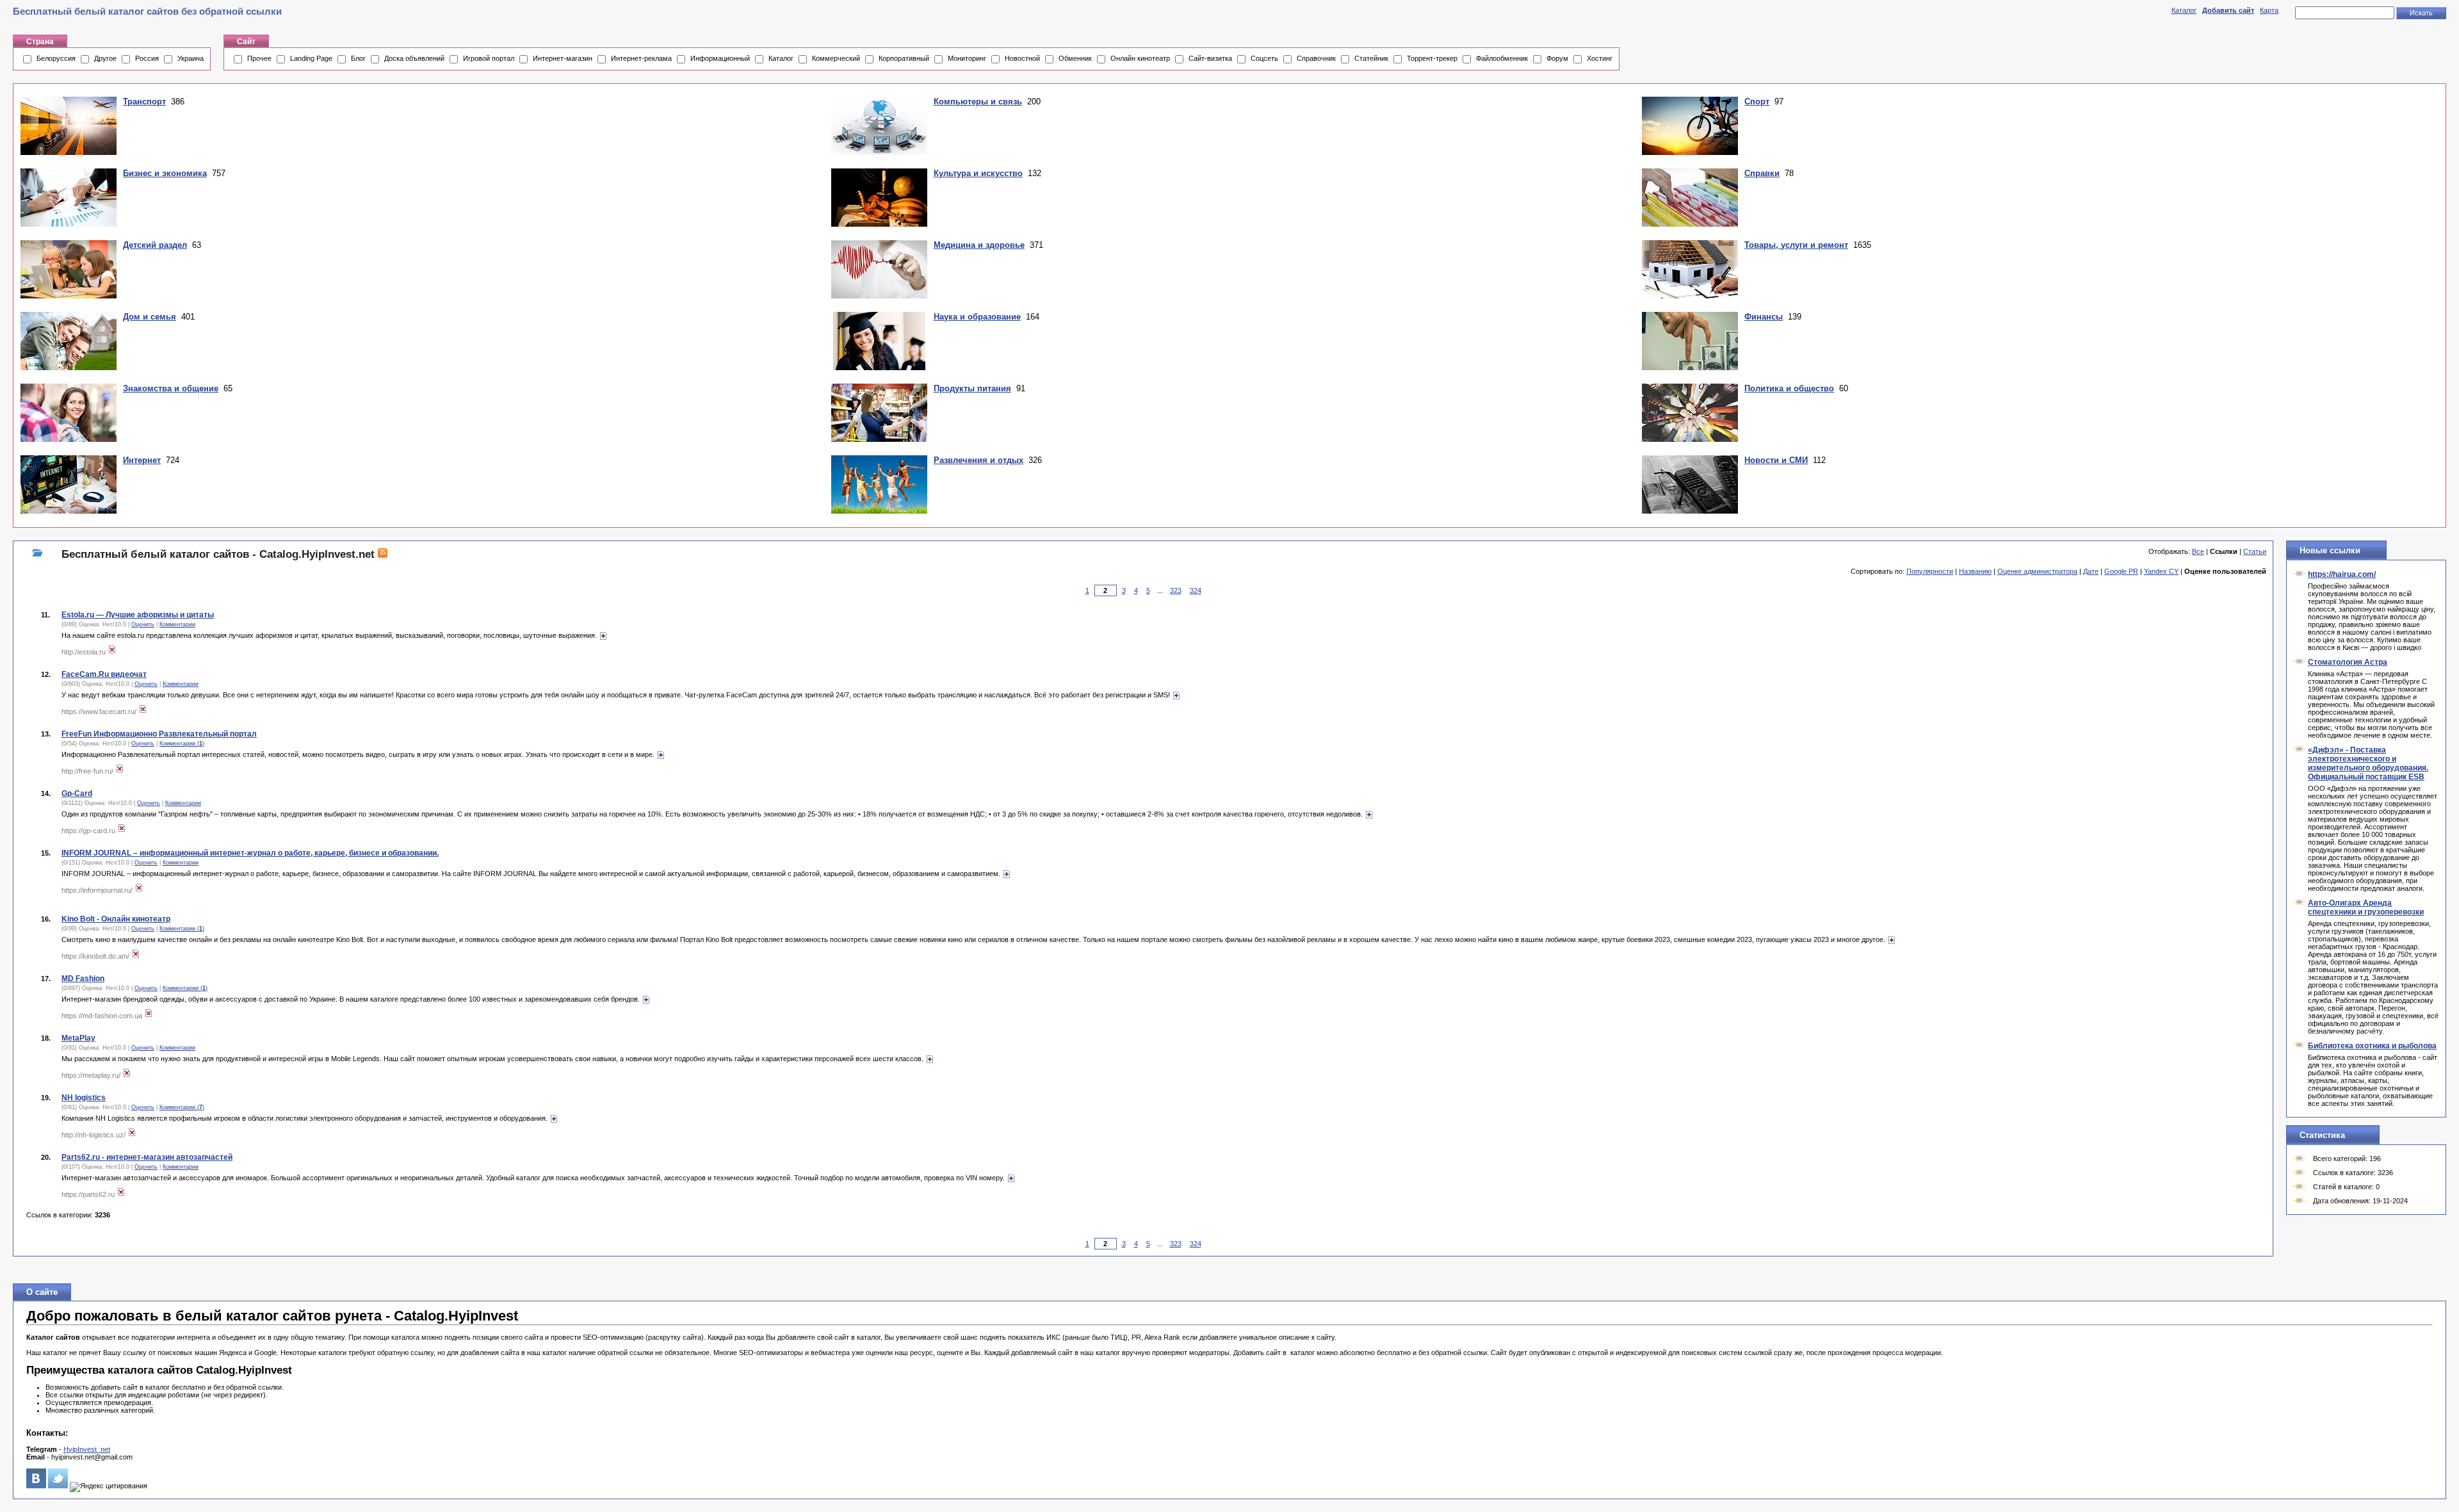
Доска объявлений (414, 58)
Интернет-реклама (641, 58)
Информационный (720, 58)
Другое (105, 58)
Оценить (143, 624)
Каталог (2184, 10)
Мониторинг (967, 58)
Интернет (142, 460)
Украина (191, 58)
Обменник (1075, 58)
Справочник (1316, 58)
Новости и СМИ (1776, 460)
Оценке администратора (2037, 571)
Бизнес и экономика (165, 173)
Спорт (1757, 102)
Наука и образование (977, 317)
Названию (1975, 571)
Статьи (2255, 551)
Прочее (259, 58)
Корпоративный (904, 58)
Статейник (1371, 58)
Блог (358, 58)
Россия (147, 58)
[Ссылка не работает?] (112, 652)
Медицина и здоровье (979, 245)
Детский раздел (155, 245)
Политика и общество (1789, 388)
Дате (2091, 571)
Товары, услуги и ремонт (1796, 245)
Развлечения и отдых (978, 460)
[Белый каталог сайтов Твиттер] (58, 1486)
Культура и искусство (978, 173)
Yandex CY (2161, 571)
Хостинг (1600, 58)
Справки (1762, 173)
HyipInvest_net (87, 1449)
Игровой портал (489, 58)
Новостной (1022, 58)
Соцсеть (1264, 58)
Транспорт (144, 102)
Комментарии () (182, 744)
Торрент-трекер (1432, 58)
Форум (1557, 58)
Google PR (2121, 571)
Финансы (1764, 317)
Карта (2269, 10)
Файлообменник (1502, 58)
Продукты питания (972, 388)
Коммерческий (836, 58)
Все (2198, 551)
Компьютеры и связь (978, 102)
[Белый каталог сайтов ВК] (36, 1486)
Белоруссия (56, 58)
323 (1176, 590)
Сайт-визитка (1210, 58)
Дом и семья (150, 317)
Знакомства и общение (171, 388)
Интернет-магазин (563, 58)
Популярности (1930, 571)
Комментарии (177, 624)
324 (1196, 590)
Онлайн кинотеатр (1140, 58)
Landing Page (311, 58)
